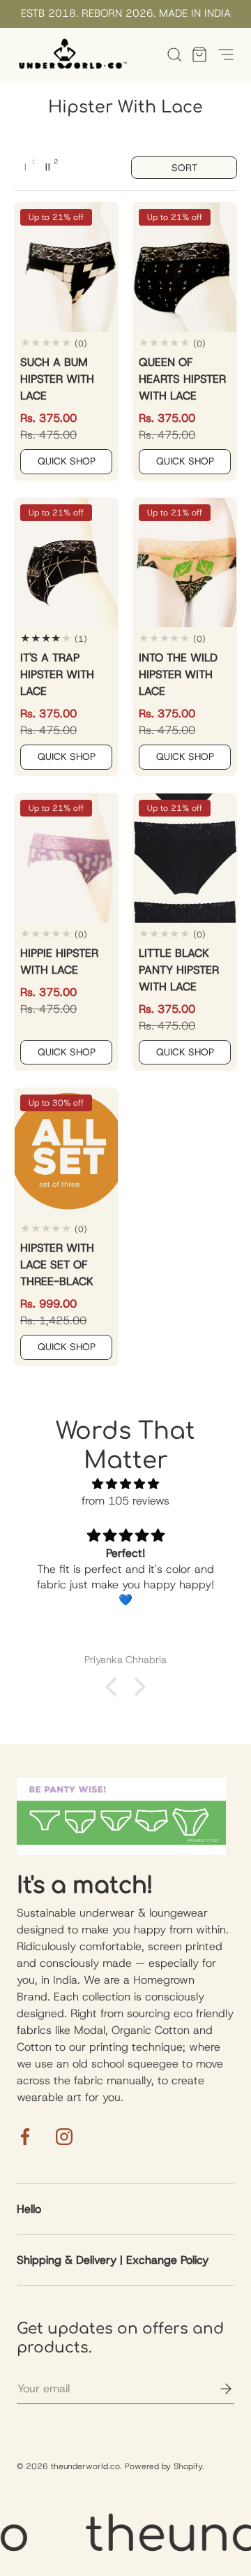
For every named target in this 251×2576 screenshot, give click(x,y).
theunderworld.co (85, 2466)
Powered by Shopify (163, 2466)
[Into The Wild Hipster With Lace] (185, 563)
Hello (29, 2209)
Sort (184, 168)
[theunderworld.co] (73, 54)
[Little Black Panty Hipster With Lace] (185, 858)
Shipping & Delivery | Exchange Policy (113, 2260)
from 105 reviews (125, 1501)
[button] (195, 54)
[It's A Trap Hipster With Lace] (66, 563)
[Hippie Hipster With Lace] (66, 858)
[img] (125, 1484)
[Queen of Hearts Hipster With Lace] (185, 267)
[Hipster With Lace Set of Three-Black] (66, 1153)
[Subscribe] (216, 2389)
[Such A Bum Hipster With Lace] (66, 267)
